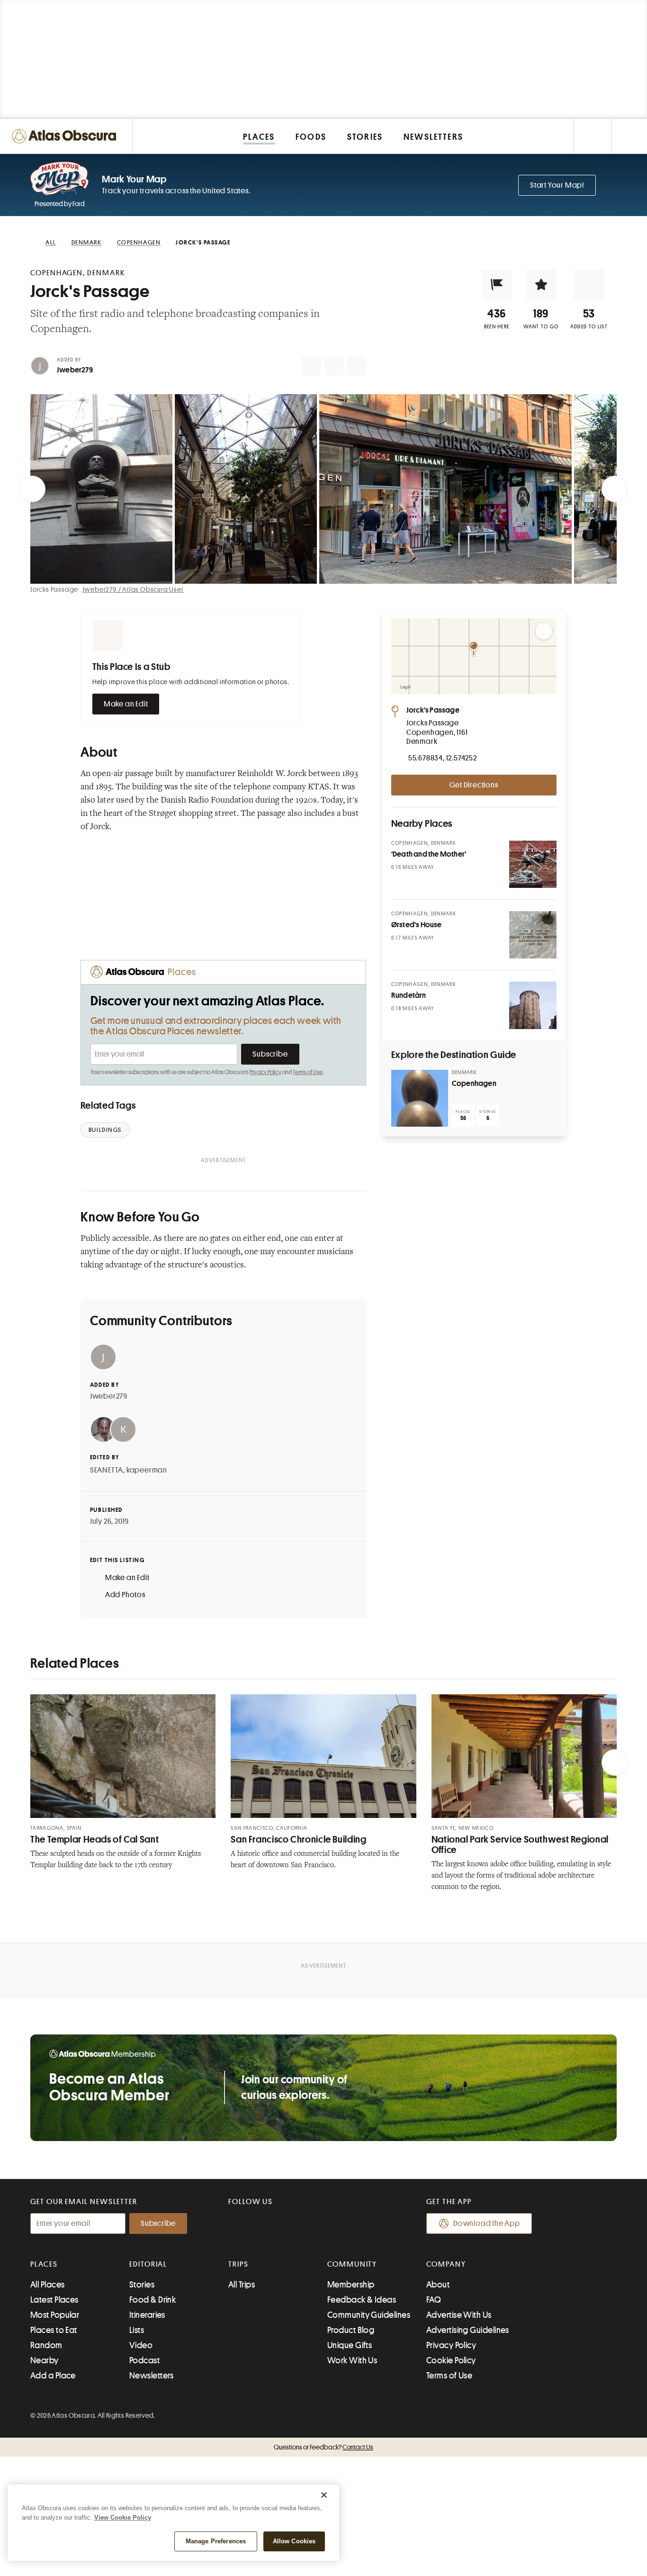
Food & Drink (153, 2300)
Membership (351, 2285)
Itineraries (147, 2315)
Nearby (45, 2360)
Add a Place (53, 2376)
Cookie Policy (451, 2360)
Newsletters (152, 2376)
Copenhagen (474, 1084)
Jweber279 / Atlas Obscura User (133, 589)
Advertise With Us (459, 2315)
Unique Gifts (350, 2345)
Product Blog (351, 2330)
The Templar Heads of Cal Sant (94, 1839)
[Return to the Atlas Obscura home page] (66, 136)
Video (141, 2345)
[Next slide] (615, 489)
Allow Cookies (294, 2541)
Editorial (148, 2264)
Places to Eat (54, 2330)
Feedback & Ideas (362, 2300)
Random (46, 2345)
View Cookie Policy (123, 2517)
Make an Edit (126, 704)
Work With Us (352, 2360)
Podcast (144, 2360)
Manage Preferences (216, 2541)
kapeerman (147, 1470)
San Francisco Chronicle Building (298, 1839)
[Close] (324, 2495)
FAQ (434, 2300)
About (438, 2285)
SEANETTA (107, 1470)
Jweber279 (75, 370)
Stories (142, 2285)
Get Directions (474, 785)
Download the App (487, 2223)
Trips (238, 2264)
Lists (137, 2330)
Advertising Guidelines (468, 2330)
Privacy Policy (265, 1072)
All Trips (242, 2285)
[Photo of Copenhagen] (420, 1098)
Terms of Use (307, 1072)
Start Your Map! (557, 185)
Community (352, 2264)
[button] (497, 285)
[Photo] (533, 864)
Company (446, 2264)
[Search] (629, 136)
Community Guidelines (369, 2315)
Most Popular (55, 2315)
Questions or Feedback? (323, 2447)
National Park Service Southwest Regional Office (520, 1845)
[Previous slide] (32, 489)
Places (44, 2264)
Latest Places (54, 2300)
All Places (48, 2285)
